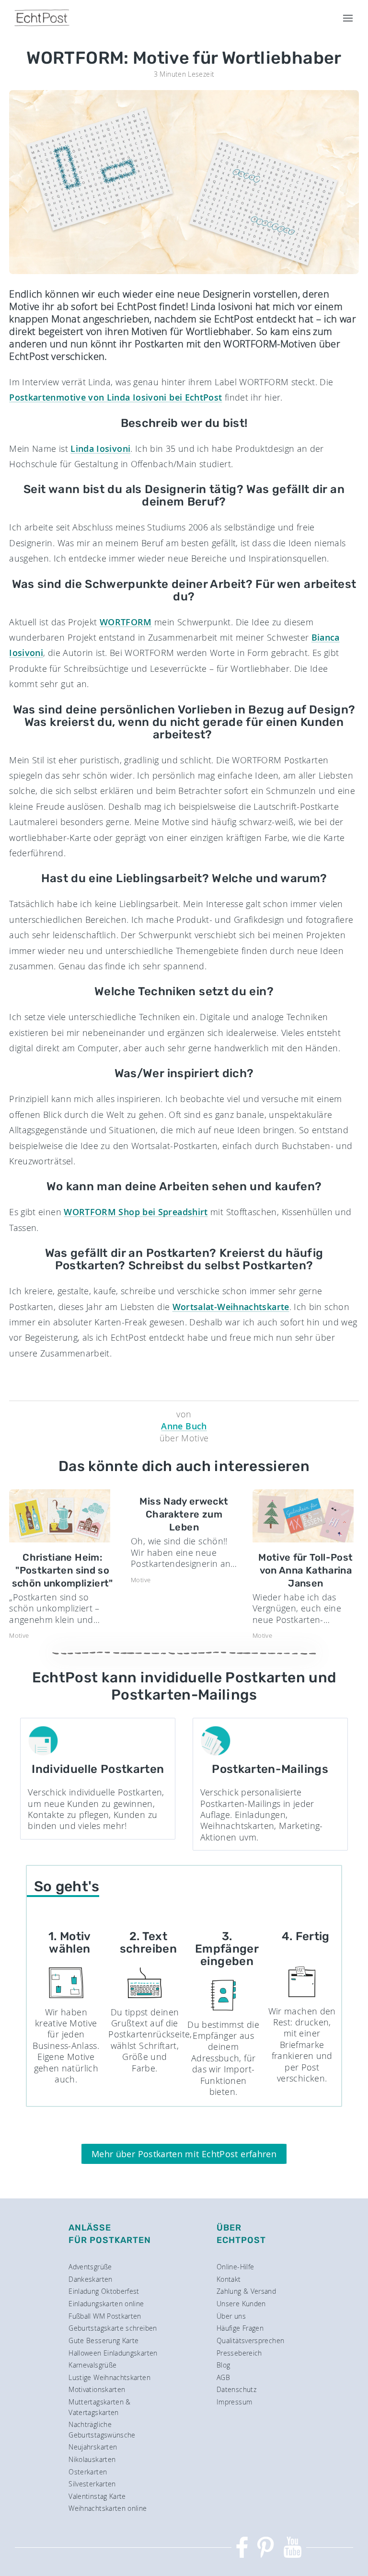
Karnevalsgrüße (92, 2365)
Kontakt (229, 2279)
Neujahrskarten (93, 2447)
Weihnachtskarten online (108, 2508)
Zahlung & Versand (246, 2291)
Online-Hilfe (235, 2267)
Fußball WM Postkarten (105, 2316)
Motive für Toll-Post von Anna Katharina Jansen (305, 1570)
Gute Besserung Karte (103, 2340)
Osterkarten (88, 2472)
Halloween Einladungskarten (113, 2353)
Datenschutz (236, 2389)
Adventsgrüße (90, 2267)
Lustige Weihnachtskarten (109, 2377)
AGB (223, 2377)
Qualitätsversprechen (250, 2340)
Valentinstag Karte (97, 2496)
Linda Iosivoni (100, 448)
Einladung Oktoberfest (104, 2291)
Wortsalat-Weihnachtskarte (231, 1307)
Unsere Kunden (241, 2304)
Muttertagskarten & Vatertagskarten (99, 2407)
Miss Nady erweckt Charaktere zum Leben (184, 1514)
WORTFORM (126, 622)
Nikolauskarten (92, 2459)
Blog (223, 2365)
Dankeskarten (90, 2279)
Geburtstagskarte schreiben (113, 2328)
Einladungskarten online (106, 2304)
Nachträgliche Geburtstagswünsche (102, 2430)
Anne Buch (184, 1426)
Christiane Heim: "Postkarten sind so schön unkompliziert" (63, 1570)
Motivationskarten (97, 2389)
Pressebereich (239, 2353)
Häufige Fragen (240, 2328)
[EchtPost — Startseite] (42, 18)
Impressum (234, 2402)
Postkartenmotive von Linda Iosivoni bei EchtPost (115, 397)
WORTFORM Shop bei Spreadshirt (136, 1212)
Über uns (231, 2316)
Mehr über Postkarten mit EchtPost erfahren (184, 2154)
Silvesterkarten (92, 2484)
